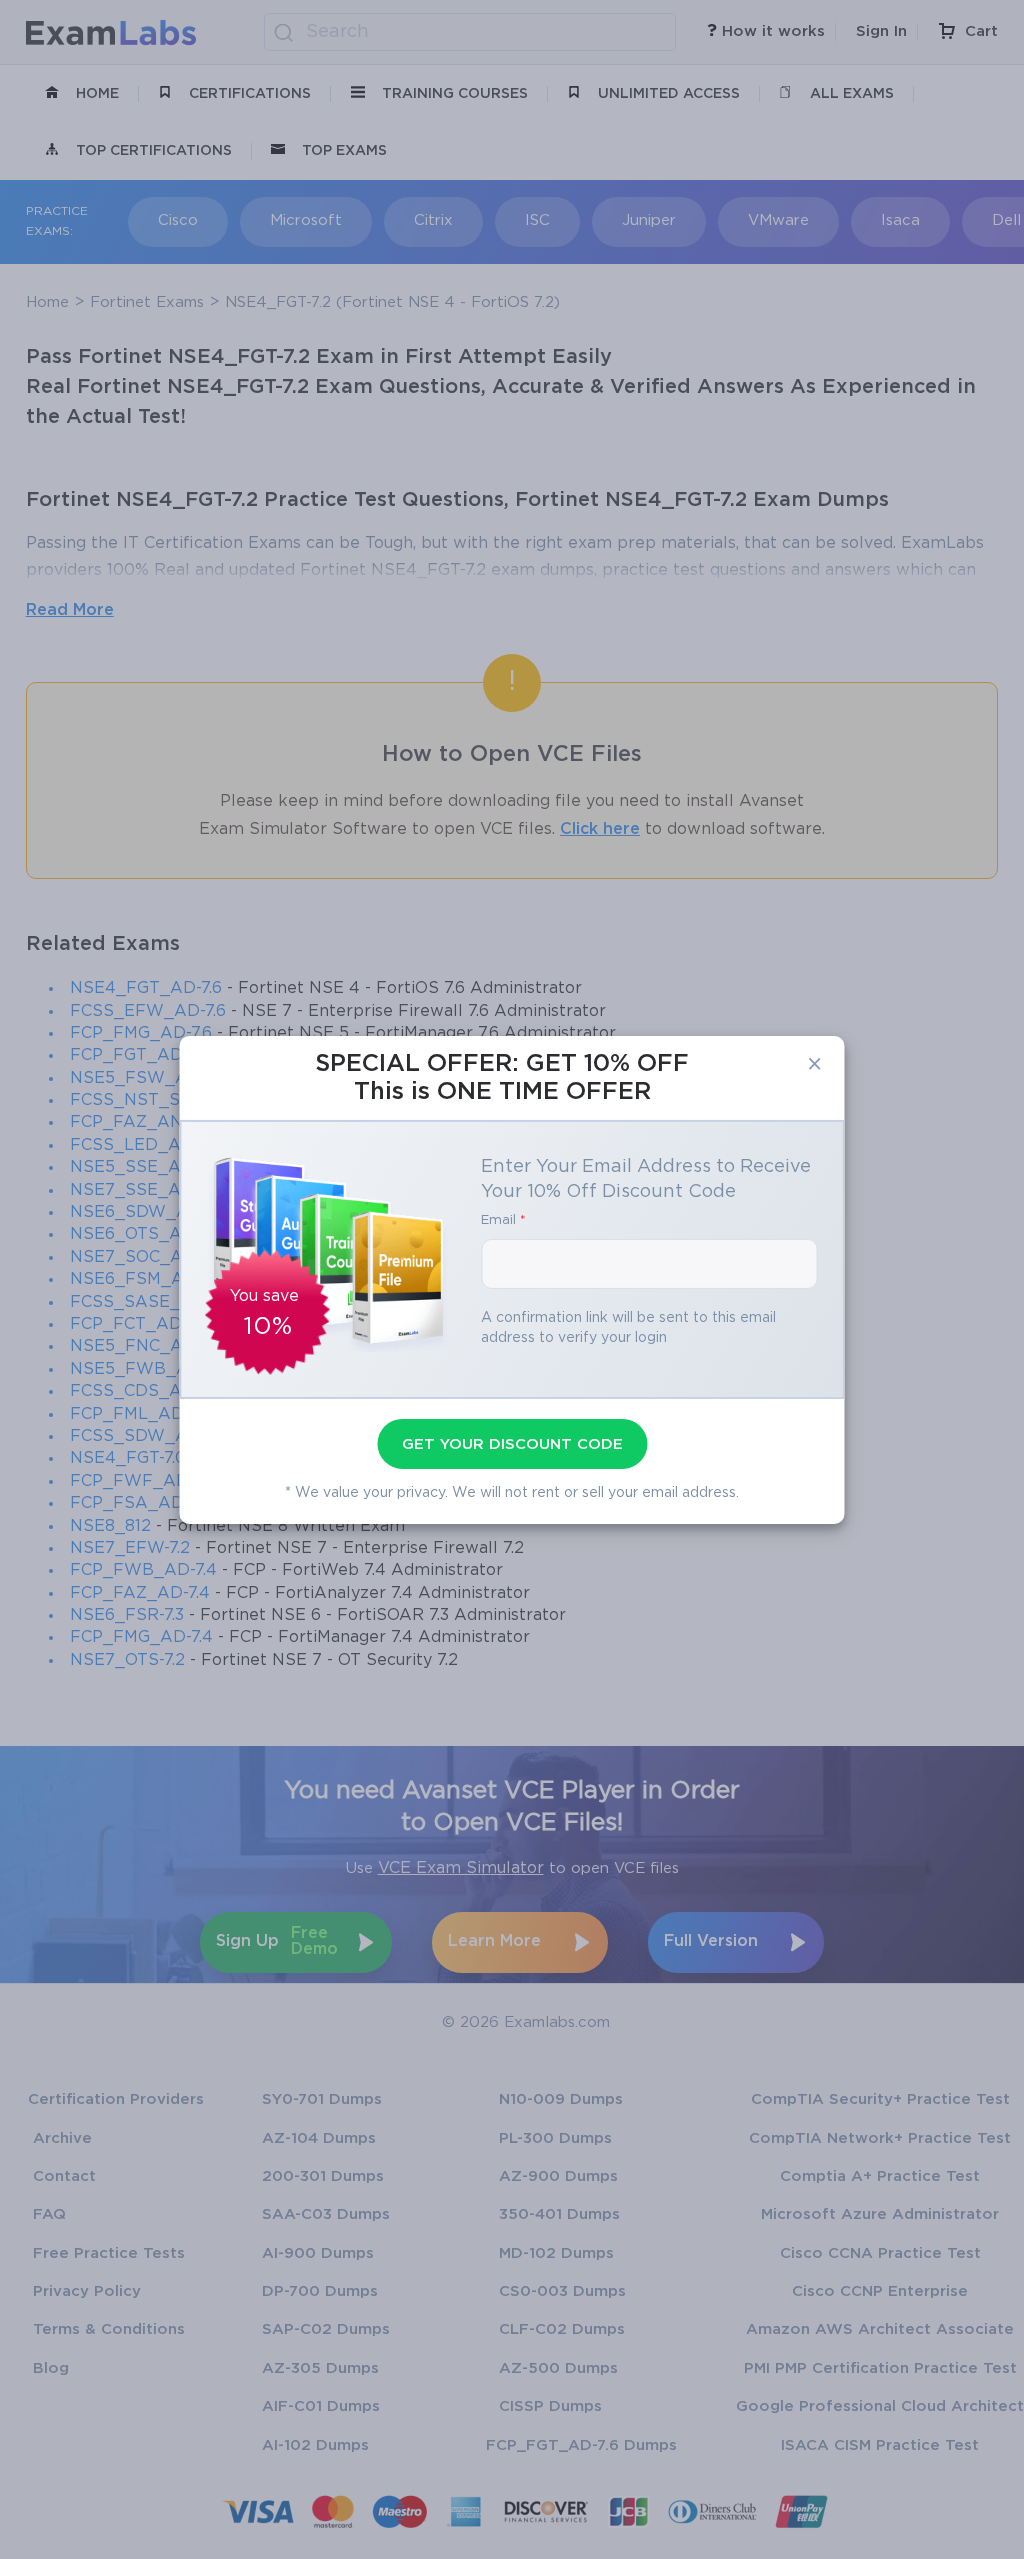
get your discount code (512, 1444)
